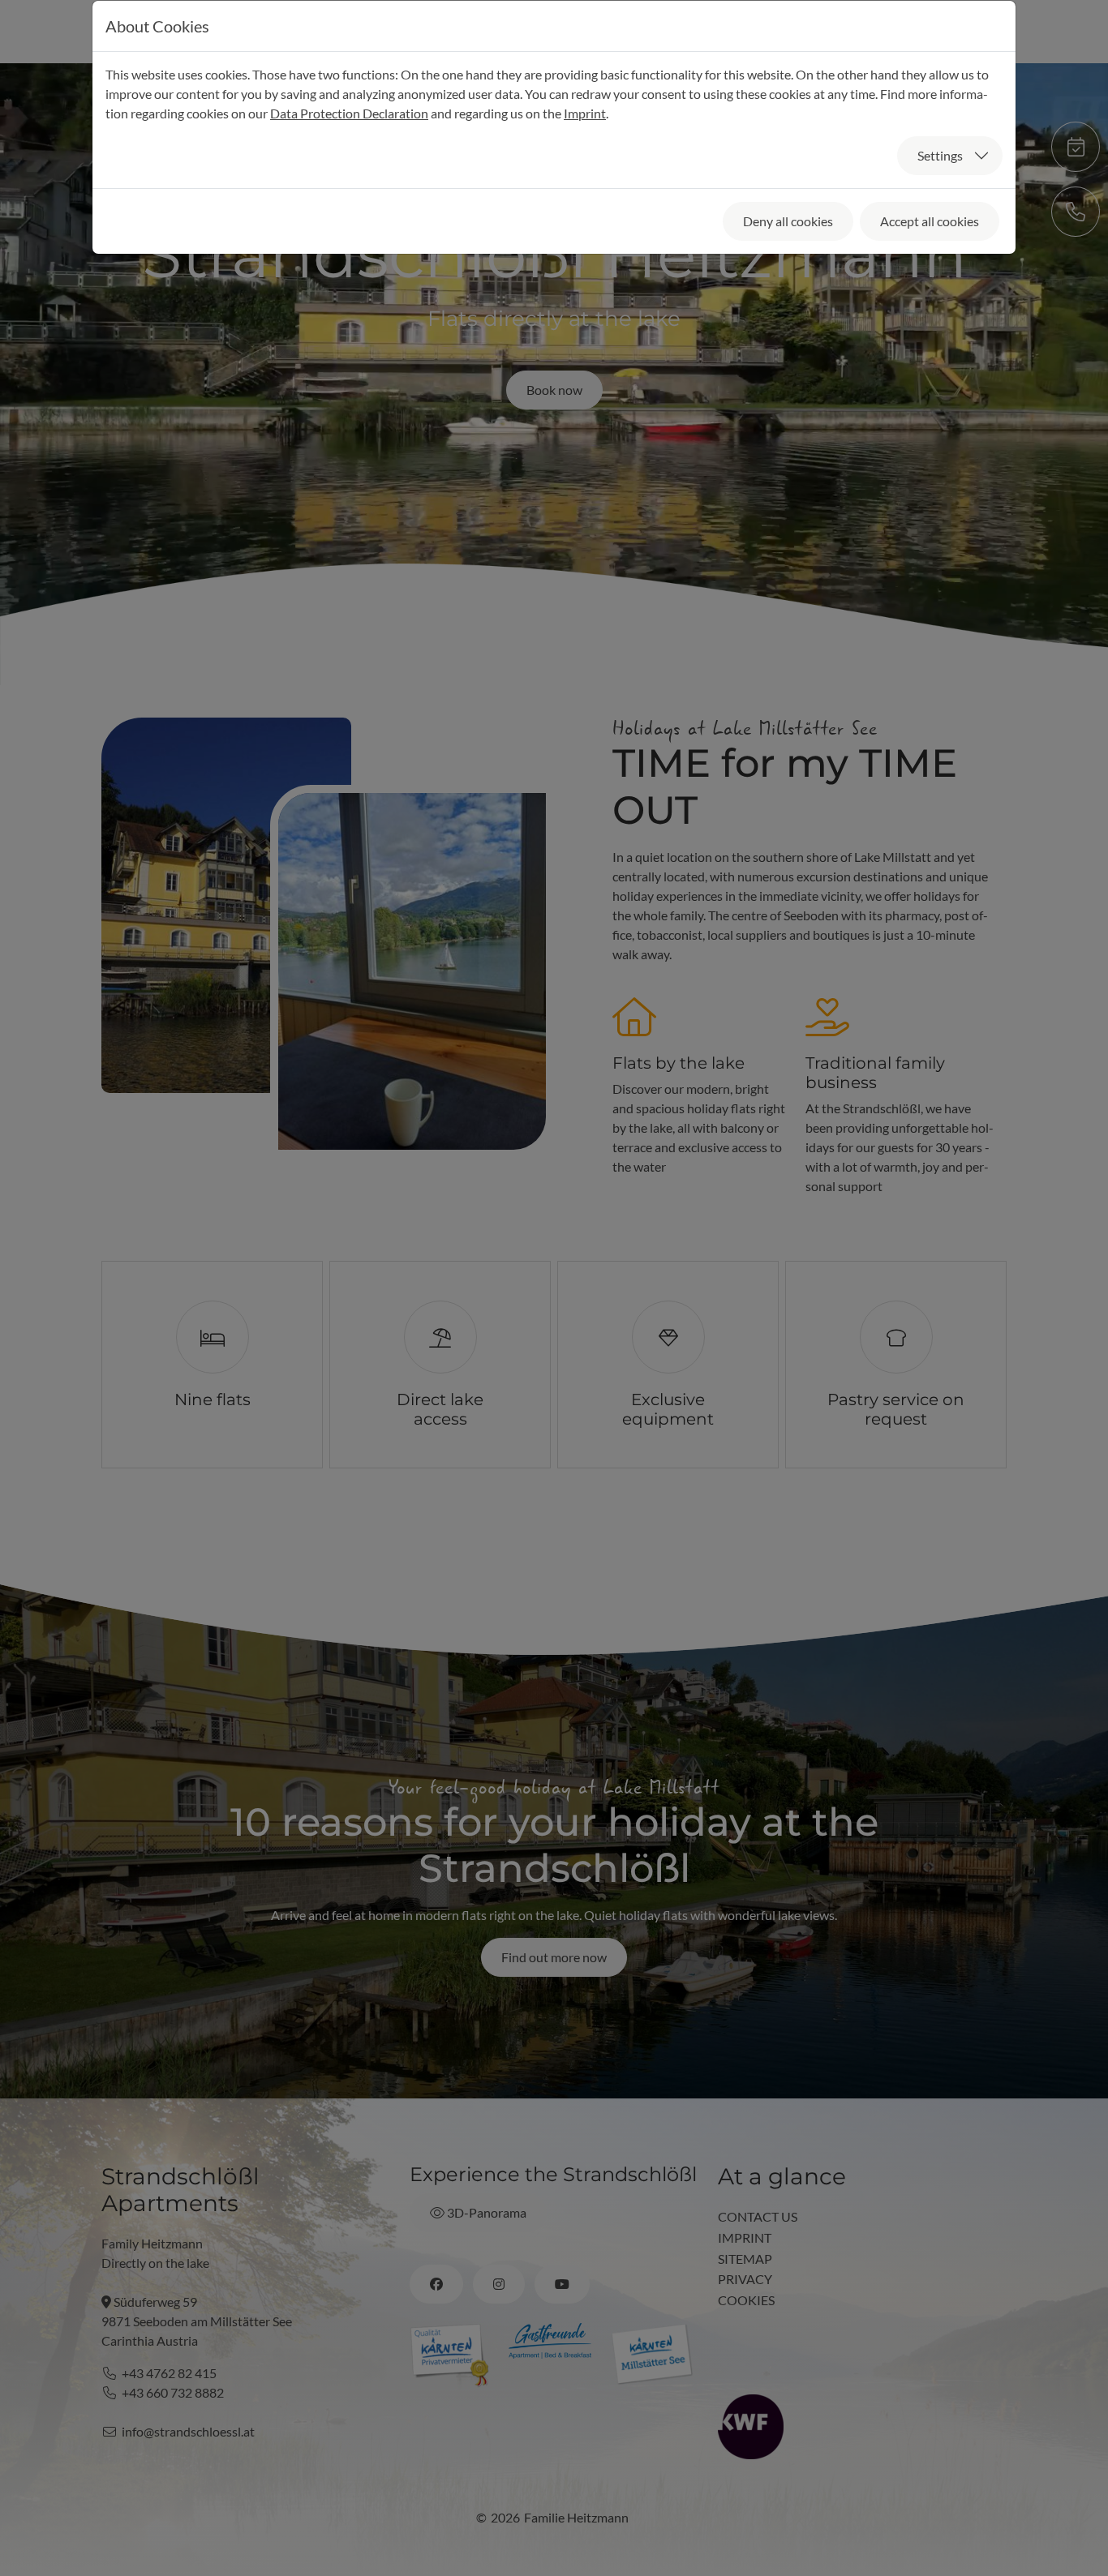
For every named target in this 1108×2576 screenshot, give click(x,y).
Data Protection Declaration (349, 113)
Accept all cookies (930, 221)
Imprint (585, 113)
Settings (940, 155)
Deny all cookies (788, 221)
